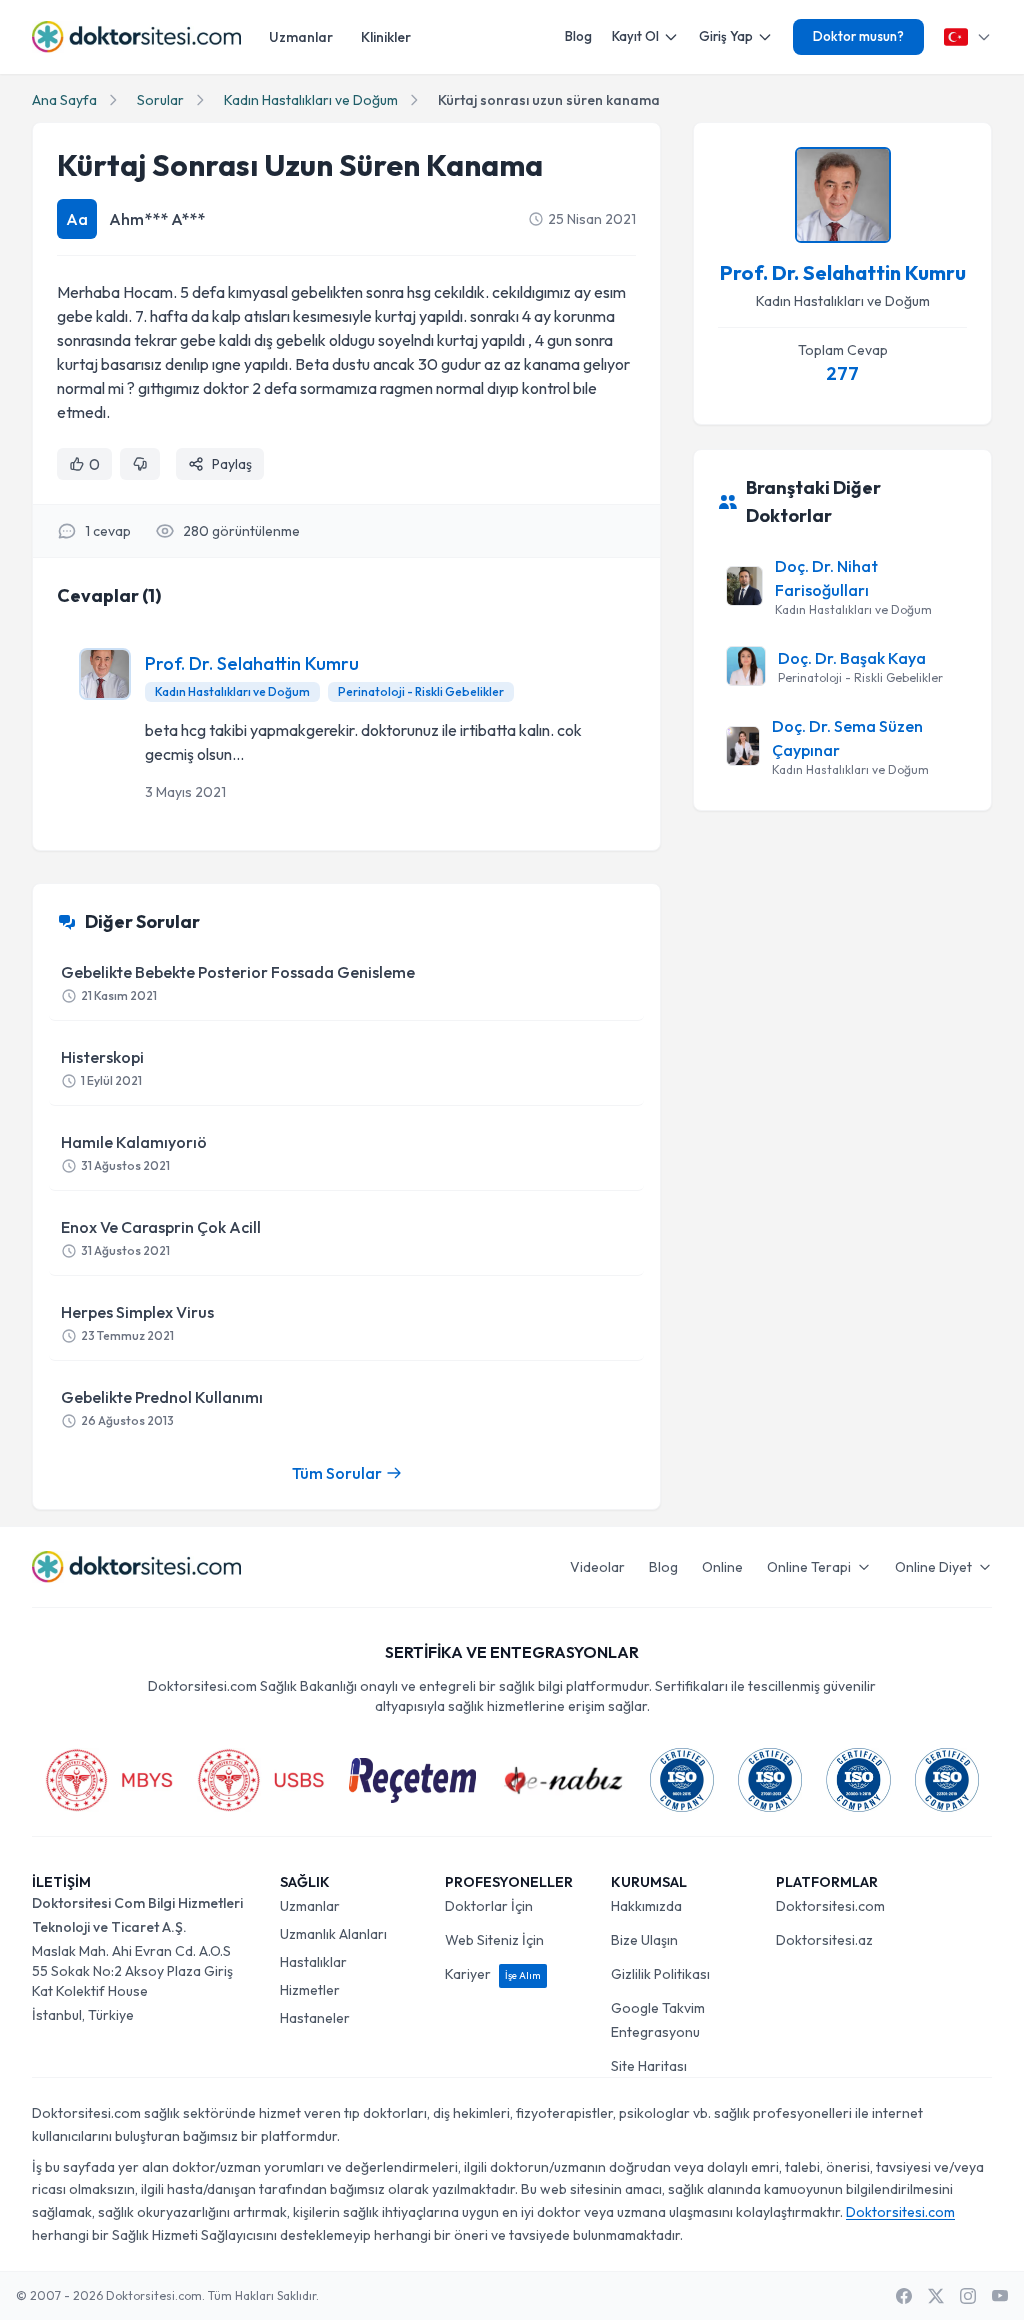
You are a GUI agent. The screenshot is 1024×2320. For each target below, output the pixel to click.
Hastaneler (315, 2018)
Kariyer (493, 1974)
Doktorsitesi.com (830, 1906)
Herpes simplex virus (137, 1322)
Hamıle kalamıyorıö (134, 1152)
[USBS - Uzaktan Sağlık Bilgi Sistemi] (261, 1780)
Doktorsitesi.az (824, 1940)
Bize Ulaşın (644, 1940)
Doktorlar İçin (489, 1906)
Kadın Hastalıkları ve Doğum (311, 100)
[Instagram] (968, 2296)
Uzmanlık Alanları (333, 1934)
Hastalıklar (313, 1962)
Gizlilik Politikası (660, 1974)
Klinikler (386, 37)
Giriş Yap (726, 36)
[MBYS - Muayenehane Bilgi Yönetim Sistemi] (109, 1780)
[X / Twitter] (936, 2296)
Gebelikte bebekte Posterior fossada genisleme (238, 982)
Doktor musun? (858, 36)
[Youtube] (1000, 2296)
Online (722, 1567)
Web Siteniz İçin (494, 1940)
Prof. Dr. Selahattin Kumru (252, 663)
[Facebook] (904, 2296)
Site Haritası (649, 2066)
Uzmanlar (301, 37)
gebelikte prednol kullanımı (162, 1407)
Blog (578, 36)
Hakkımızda (646, 1906)
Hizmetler (310, 1990)
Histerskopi (102, 1067)
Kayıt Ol (635, 36)
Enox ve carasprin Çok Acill (161, 1237)
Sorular (160, 100)
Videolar (597, 1567)
